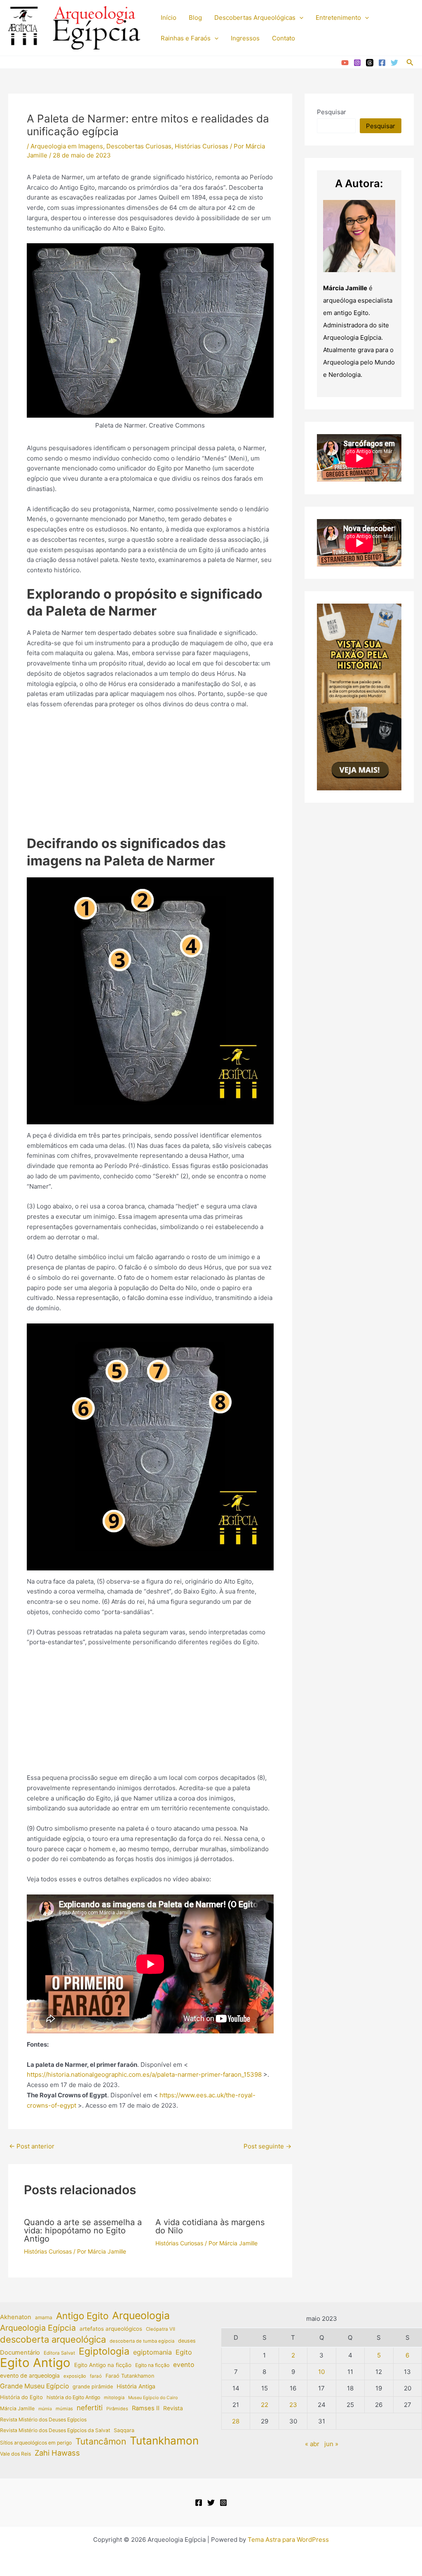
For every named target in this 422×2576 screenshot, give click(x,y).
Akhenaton (16, 2317)
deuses (187, 2341)
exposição (75, 2376)
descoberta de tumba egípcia (142, 2341)
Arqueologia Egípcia (38, 2328)
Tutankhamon (164, 2441)
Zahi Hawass (57, 2453)
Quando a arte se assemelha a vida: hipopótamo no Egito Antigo (83, 2230)
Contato (284, 38)
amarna (44, 2317)
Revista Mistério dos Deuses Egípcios (43, 2420)
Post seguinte (267, 2146)
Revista (173, 2408)
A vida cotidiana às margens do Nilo (210, 2226)
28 (236, 2421)
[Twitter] (394, 63)
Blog (195, 18)
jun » (331, 2444)
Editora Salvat (59, 2353)
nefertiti (90, 2408)
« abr (312, 2444)
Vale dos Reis (15, 2454)
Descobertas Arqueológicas (255, 18)
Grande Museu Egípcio (34, 2386)
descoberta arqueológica (53, 2340)
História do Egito (21, 2397)
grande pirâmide (93, 2387)
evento (184, 2365)
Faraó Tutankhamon (130, 2376)
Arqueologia (141, 2316)
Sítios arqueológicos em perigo (36, 2443)
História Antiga (136, 2386)
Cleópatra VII (161, 2329)
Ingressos (245, 38)
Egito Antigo (35, 2363)
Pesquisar (332, 112)
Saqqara (124, 2430)
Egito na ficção (152, 2365)
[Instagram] (357, 63)
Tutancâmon (101, 2442)
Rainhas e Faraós (186, 38)
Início (169, 18)
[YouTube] (345, 63)
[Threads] (370, 63)
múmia (45, 2409)
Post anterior (32, 2146)
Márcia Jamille (17, 2408)
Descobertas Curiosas (139, 146)
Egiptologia (104, 2352)
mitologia (114, 2397)
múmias (64, 2409)
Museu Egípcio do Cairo (153, 2398)
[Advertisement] (150, 777)
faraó (96, 2376)
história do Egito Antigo (73, 2397)
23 (293, 2405)
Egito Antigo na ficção (103, 2365)
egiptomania (152, 2352)
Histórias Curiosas (202, 146)
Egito (184, 2352)
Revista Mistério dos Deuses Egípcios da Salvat (55, 2430)
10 (321, 2372)
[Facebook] (382, 63)
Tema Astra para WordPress (288, 2540)
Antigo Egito (82, 2316)
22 (265, 2405)
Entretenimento (338, 18)
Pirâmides (117, 2409)
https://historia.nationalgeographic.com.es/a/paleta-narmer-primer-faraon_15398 (144, 2074)
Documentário (20, 2353)
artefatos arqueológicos (111, 2329)
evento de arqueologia (30, 2376)
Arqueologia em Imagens (67, 146)
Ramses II (146, 2408)
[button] (299, 18)
